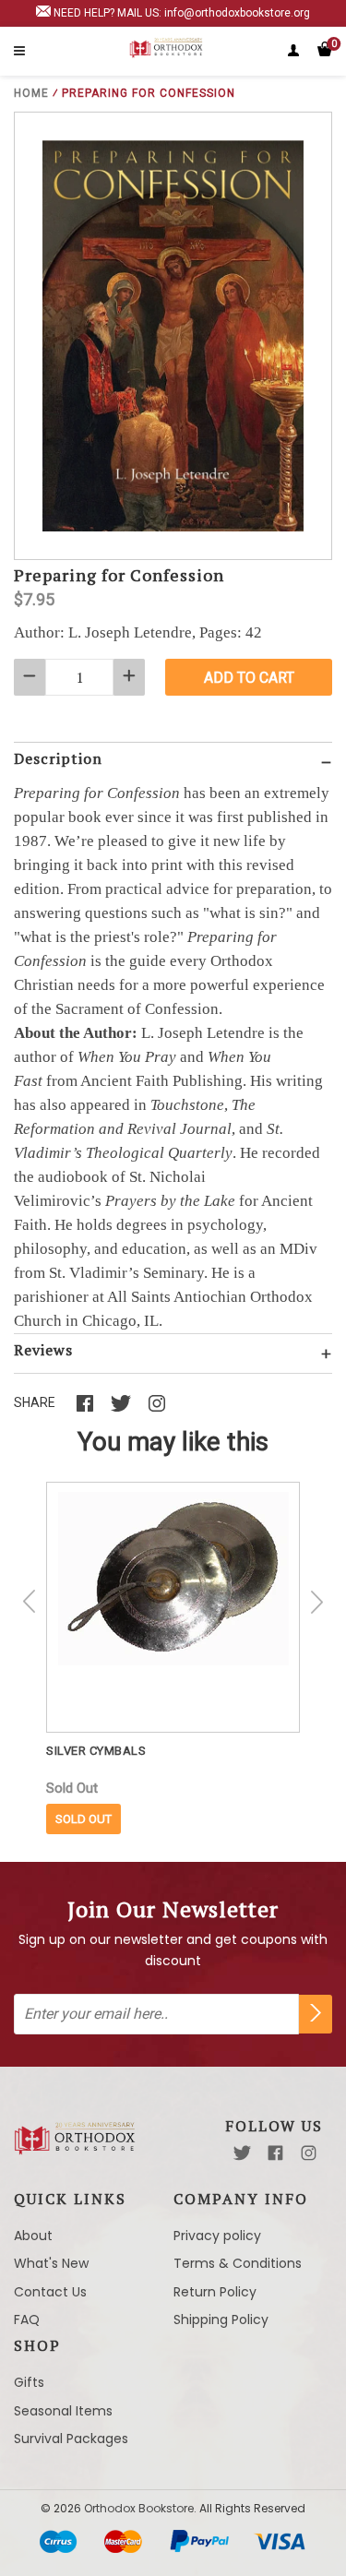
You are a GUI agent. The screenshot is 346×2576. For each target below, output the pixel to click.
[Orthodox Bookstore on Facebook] (275, 2153)
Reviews (43, 1350)
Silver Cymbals (96, 1751)
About (33, 2236)
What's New (51, 2263)
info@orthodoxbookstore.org (237, 13)
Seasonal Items (63, 2411)
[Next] (316, 1602)
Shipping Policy (221, 2320)
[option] (173, 1658)
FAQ (27, 2320)
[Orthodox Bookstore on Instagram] (309, 2153)
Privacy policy (217, 2236)
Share (35, 1402)
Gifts (29, 2382)
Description (58, 758)
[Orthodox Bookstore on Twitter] (242, 2153)
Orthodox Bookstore (139, 2508)
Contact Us (50, 2292)
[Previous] (30, 1602)
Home (31, 93)
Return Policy (215, 2292)
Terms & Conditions (238, 2263)
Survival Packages (71, 2439)
